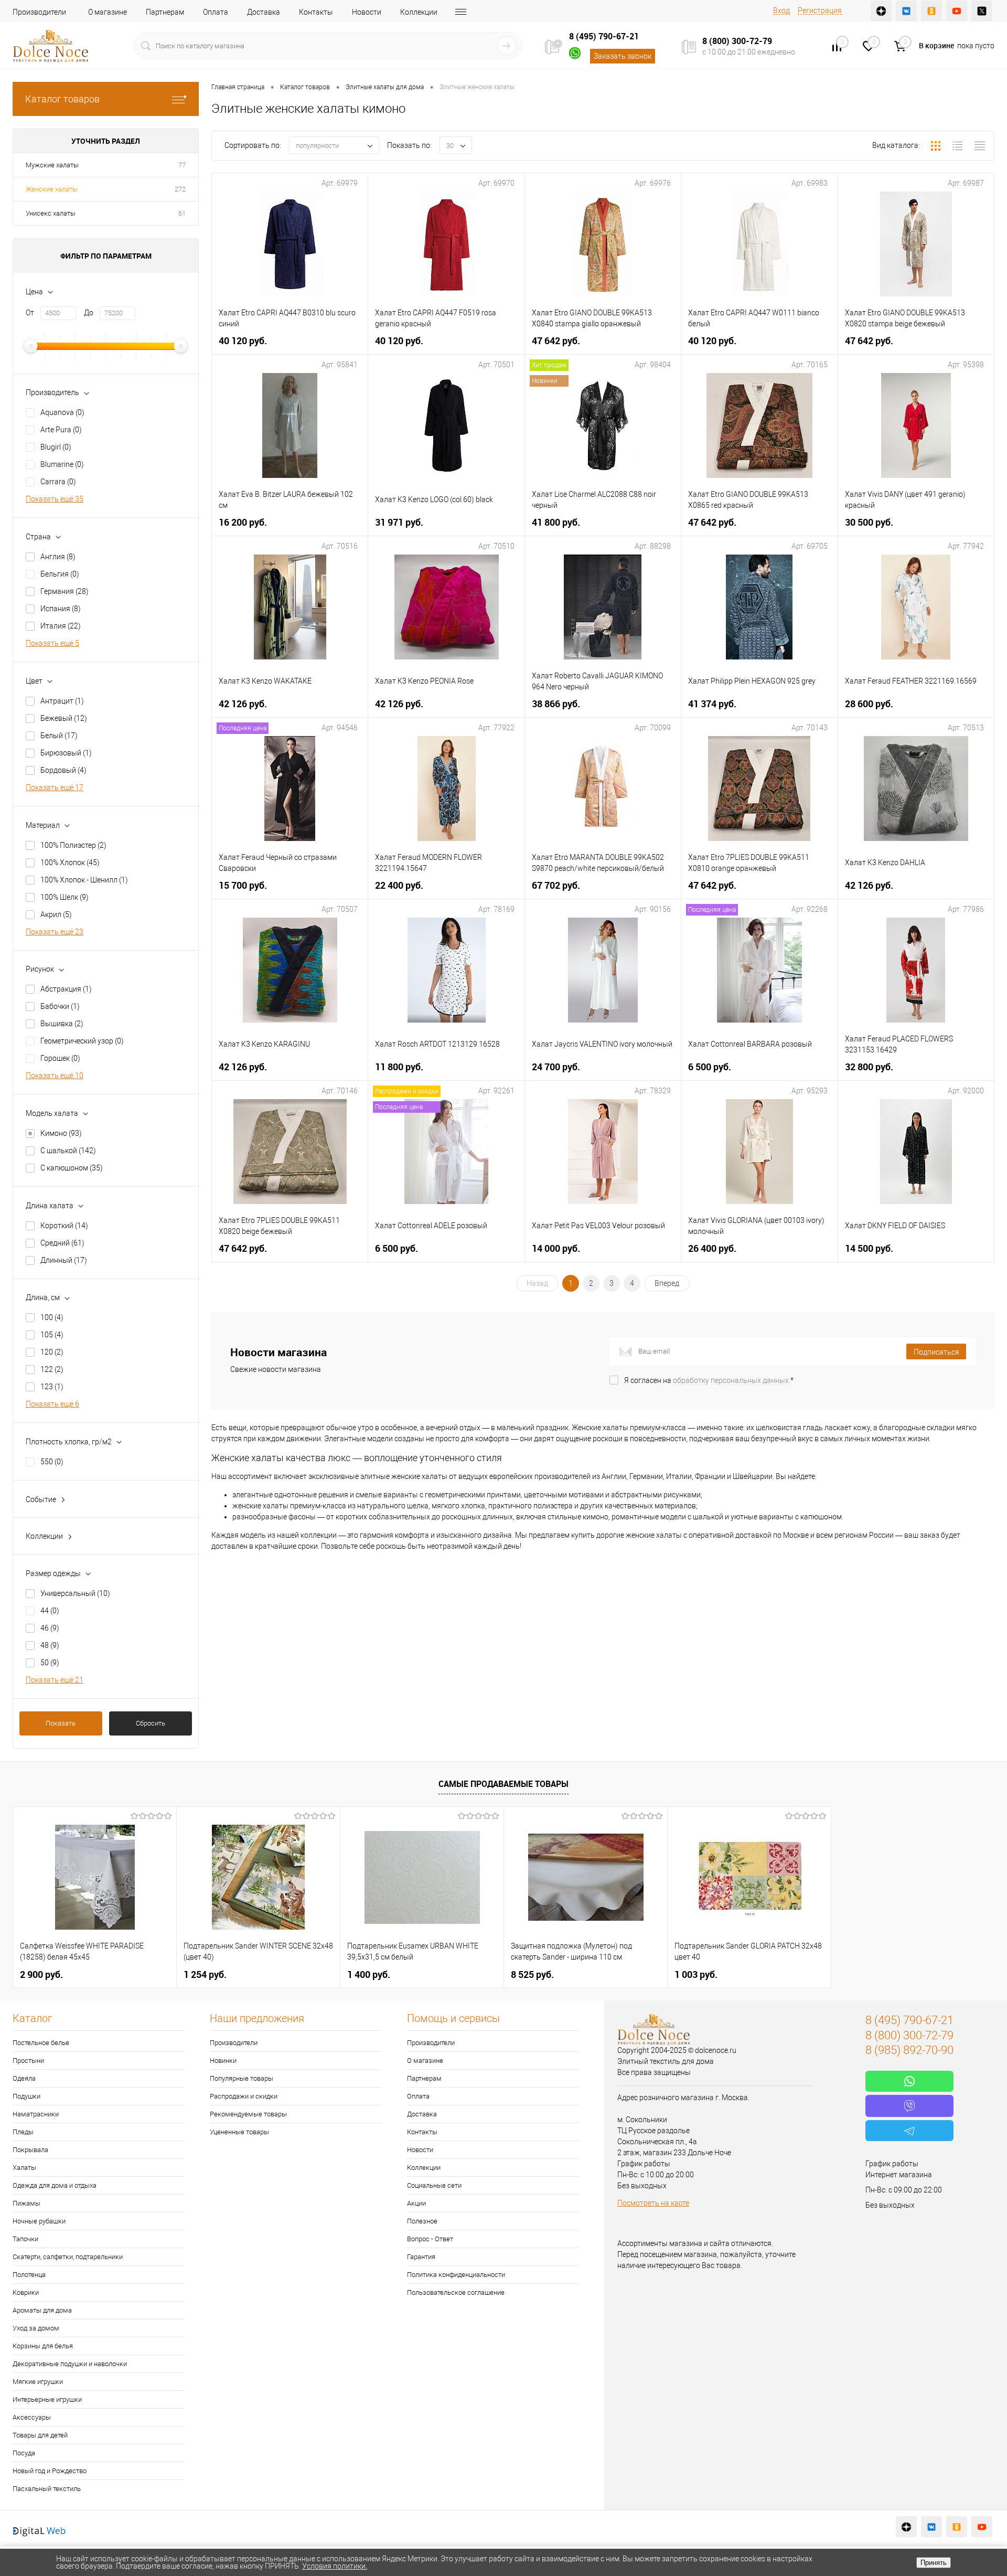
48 (50, 1645)
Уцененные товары (239, 2132)
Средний (62, 1243)
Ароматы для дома (42, 2310)
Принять (934, 2563)
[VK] (906, 11)
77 (182, 165)
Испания (61, 609)
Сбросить (151, 1723)
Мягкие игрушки (38, 2382)
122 (52, 1369)
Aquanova (62, 412)
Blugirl (56, 447)
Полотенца (29, 2275)
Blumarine (62, 464)
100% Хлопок (70, 863)
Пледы (23, 2132)
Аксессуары (32, 2417)
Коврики (26, 2292)
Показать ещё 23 (55, 932)
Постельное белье (41, 2043)
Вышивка (62, 1024)
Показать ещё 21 (55, 1680)
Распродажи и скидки (244, 2096)
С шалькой (68, 1151)
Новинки (223, 2061)
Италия (61, 626)
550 (52, 1462)
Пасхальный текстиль (47, 2489)
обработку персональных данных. (732, 1380)
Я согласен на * (709, 1380)
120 (52, 1352)
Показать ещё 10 (55, 1076)
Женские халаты (52, 189)
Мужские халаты (52, 165)
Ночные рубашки (39, 2221)
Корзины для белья (43, 2346)
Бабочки (60, 1006)
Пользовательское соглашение (456, 2292)
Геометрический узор (82, 1041)
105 (52, 1335)
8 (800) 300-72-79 (737, 41)
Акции (416, 2203)
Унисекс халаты (51, 213)
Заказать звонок (623, 56)
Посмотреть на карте (653, 2203)
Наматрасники (36, 2114)
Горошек (60, 1058)
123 (52, 1387)
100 (52, 1317)
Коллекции (419, 12)
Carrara (58, 482)
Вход (781, 10)
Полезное (422, 2221)
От (30, 313)
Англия (58, 557)
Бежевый (64, 718)
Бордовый (63, 770)
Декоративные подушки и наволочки (70, 2364)
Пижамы (26, 2203)
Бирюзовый (66, 753)
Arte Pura (61, 430)
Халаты (24, 2168)
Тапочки (25, 2239)
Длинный (64, 1260)
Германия (65, 591)
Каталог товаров (62, 99)
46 (50, 1628)
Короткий (64, 1226)
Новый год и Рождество (50, 2471)
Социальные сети (434, 2185)
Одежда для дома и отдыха (55, 2185)
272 (180, 189)
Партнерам (165, 12)
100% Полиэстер (73, 845)
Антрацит (62, 701)
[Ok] (931, 11)
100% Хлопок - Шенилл (84, 880)
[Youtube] (957, 11)
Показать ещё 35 (55, 499)
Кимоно (61, 1133)
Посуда (24, 2453)
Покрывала (30, 2150)
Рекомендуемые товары (248, 2114)
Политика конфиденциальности (456, 2275)
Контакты (316, 12)
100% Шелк (65, 897)
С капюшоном (72, 1168)
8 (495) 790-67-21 (604, 36)
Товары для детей (40, 2435)
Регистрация (820, 10)
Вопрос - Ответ (430, 2239)
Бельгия (60, 574)
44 (50, 1611)
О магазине (108, 12)
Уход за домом (36, 2328)
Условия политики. (335, 2566)
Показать (61, 1723)
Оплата (216, 12)
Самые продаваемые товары (504, 1784)
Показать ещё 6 (52, 1404)
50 (50, 1663)
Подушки (26, 2096)
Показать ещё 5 (52, 643)
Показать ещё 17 (55, 787)
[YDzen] (881, 11)
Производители (39, 12)
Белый (59, 736)
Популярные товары (242, 2078)
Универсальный (75, 1593)
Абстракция (66, 989)
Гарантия (421, 2257)
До (89, 313)
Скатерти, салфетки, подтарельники (68, 2257)
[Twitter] (982, 11)
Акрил (56, 914)
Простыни (28, 2061)
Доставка (264, 12)
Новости (367, 12)
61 (182, 213)
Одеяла (24, 2078)
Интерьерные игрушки (47, 2399)
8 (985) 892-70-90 (909, 2050)
